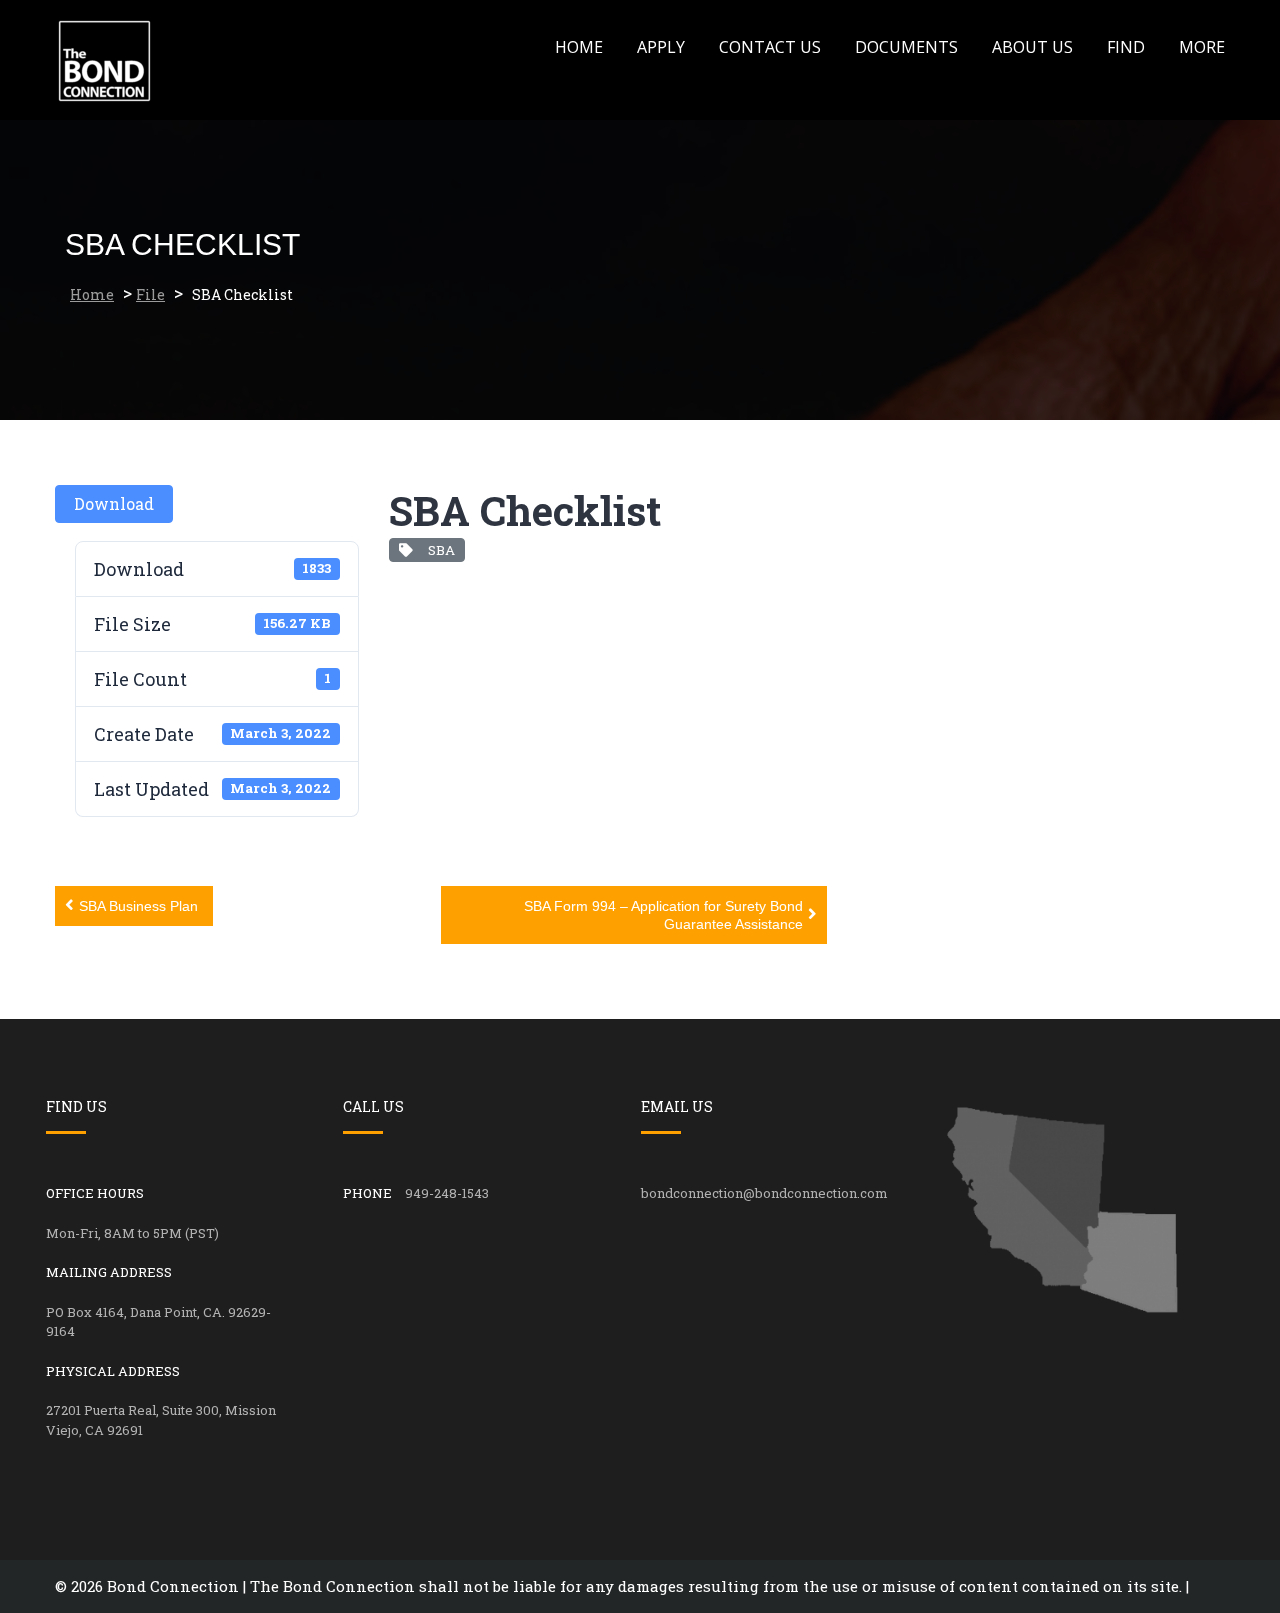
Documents (906, 47)
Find (1126, 47)
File (150, 294)
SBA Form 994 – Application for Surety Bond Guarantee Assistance (663, 915)
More (1202, 47)
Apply (661, 47)
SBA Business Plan (138, 906)
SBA (438, 550)
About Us (1032, 47)
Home (579, 47)
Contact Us (770, 47)
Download (114, 503)
